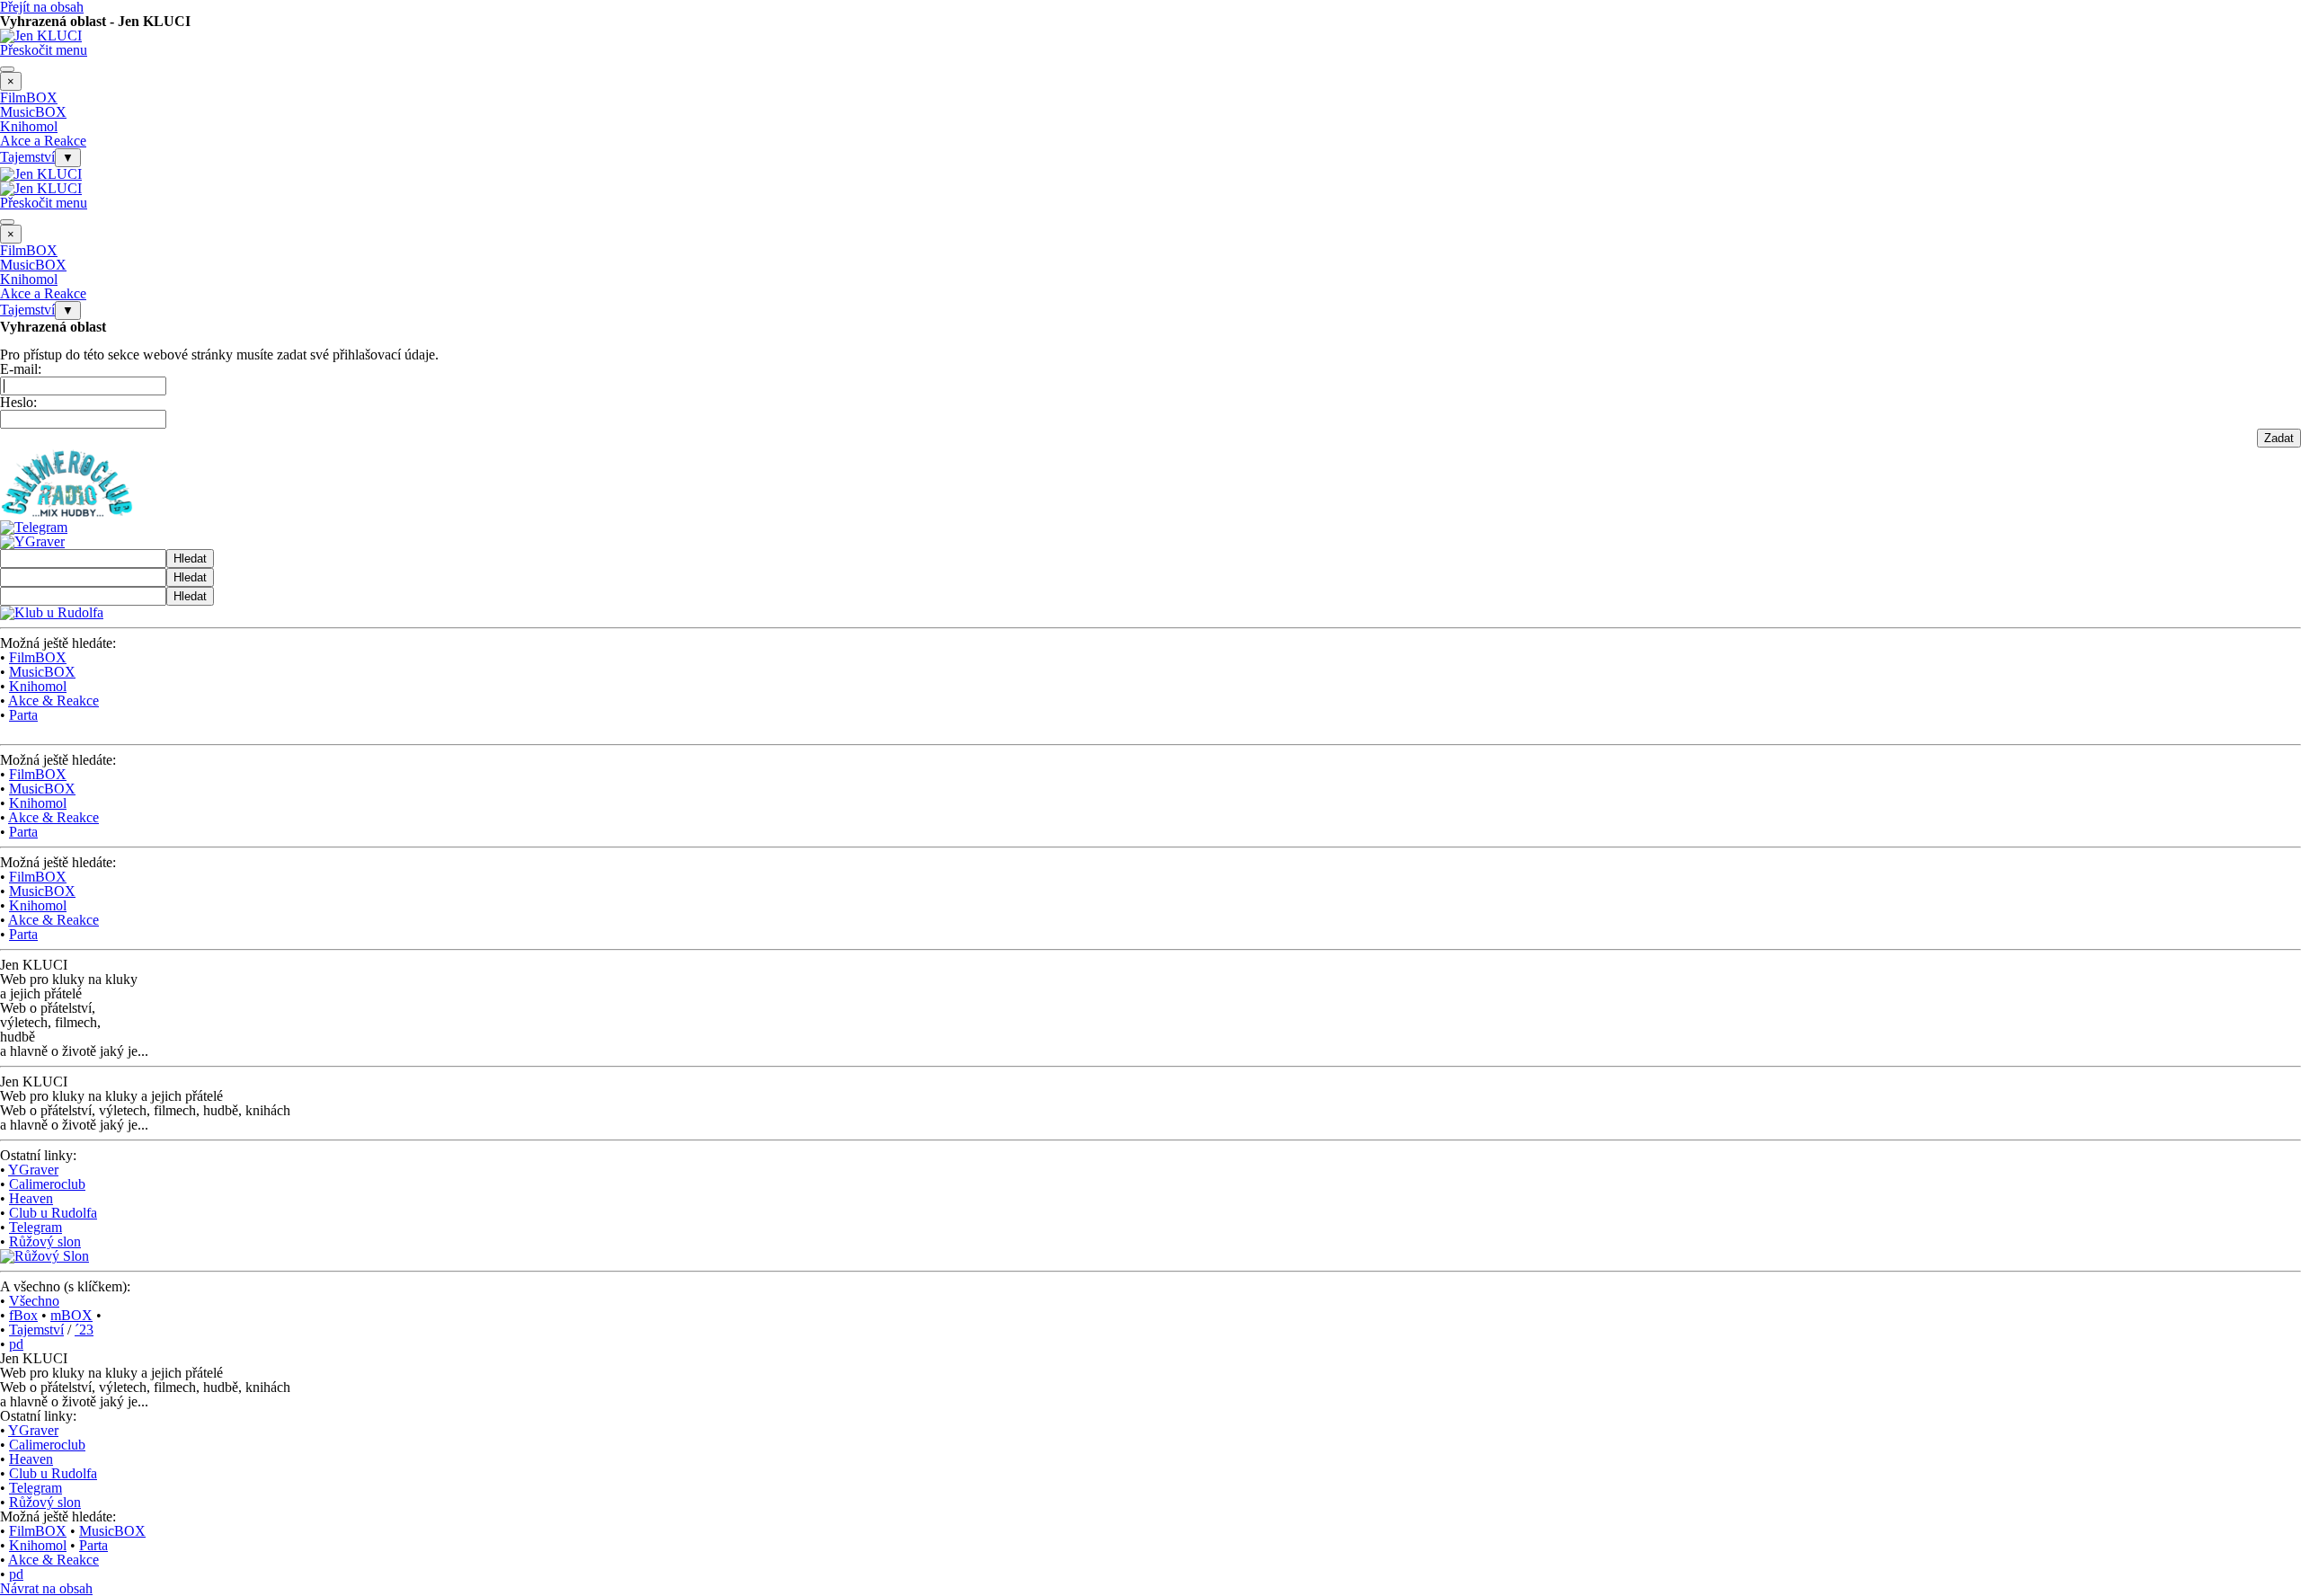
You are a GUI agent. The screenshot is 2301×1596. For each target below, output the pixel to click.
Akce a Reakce (43, 141)
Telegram (36, 1227)
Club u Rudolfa (53, 1213)
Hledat (190, 559)
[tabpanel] (1150, 682)
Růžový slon (45, 1241)
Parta (23, 715)
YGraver (33, 1170)
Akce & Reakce (53, 700)
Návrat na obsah (46, 1588)
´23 (84, 1330)
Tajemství (27, 157)
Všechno (34, 1301)
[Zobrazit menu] (7, 69)
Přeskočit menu (44, 50)
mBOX (71, 1315)
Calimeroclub (47, 1184)
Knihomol (29, 126)
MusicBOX (33, 112)
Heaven (31, 1198)
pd (16, 1344)
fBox (23, 1315)
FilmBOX (29, 98)
